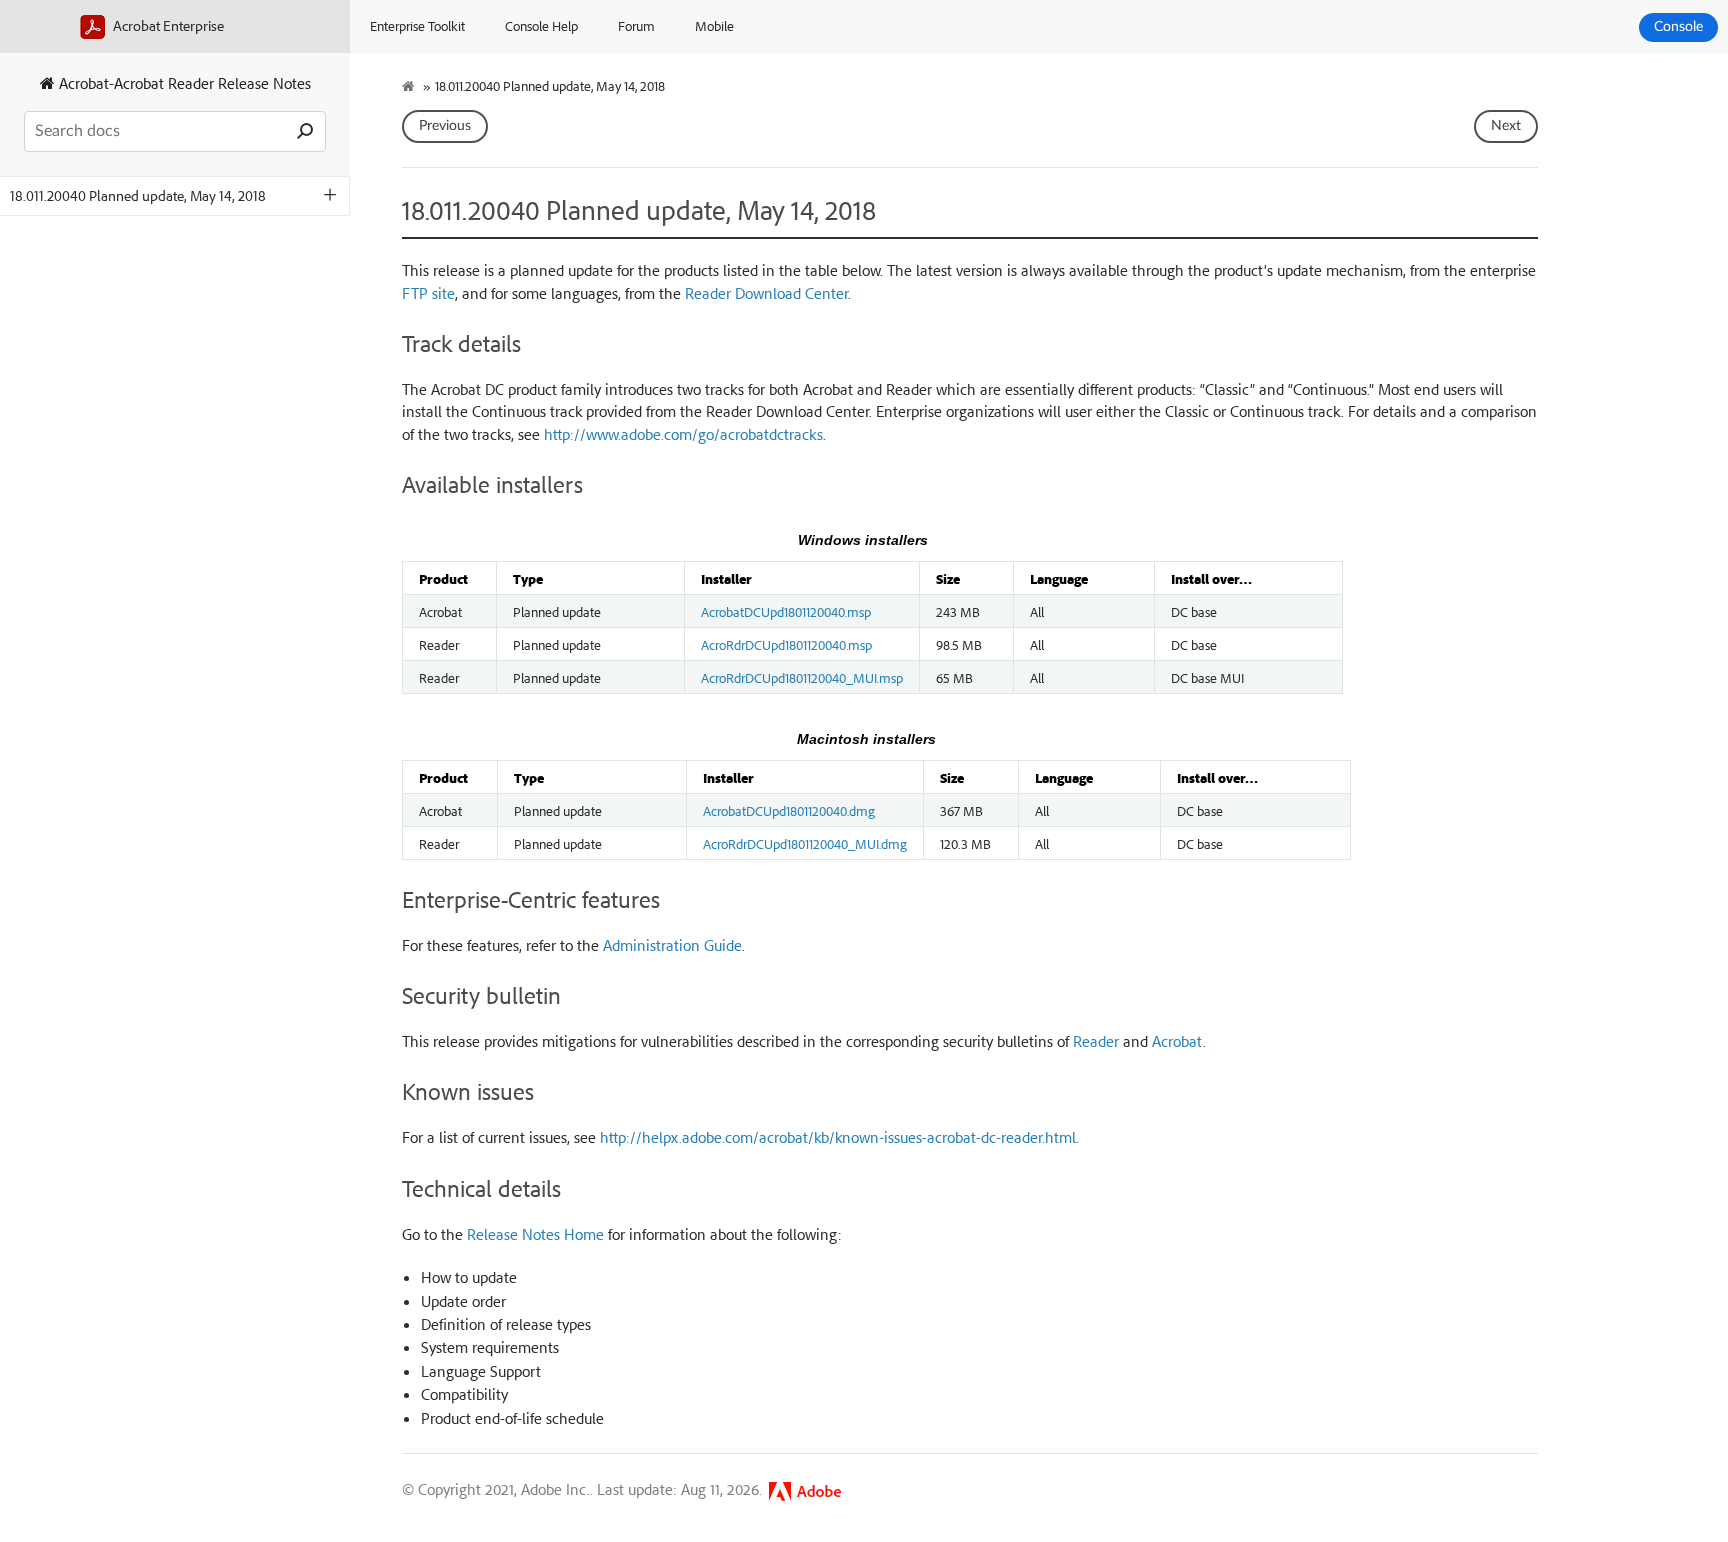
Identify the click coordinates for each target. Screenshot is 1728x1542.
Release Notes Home (535, 1234)
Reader (1096, 1041)
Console (1678, 27)
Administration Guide (672, 945)
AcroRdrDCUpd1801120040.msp (786, 644)
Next (1506, 126)
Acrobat (1177, 1041)
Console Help (541, 25)
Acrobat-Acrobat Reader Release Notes (183, 83)
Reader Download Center (766, 293)
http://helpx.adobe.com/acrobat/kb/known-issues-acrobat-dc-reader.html (838, 1137)
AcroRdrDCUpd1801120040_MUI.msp (802, 677)
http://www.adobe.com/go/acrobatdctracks (683, 434)
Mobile (714, 25)
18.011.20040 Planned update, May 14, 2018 (138, 195)
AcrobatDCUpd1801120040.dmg (789, 810)
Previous (445, 126)
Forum (636, 25)
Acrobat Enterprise (167, 25)
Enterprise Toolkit (417, 25)
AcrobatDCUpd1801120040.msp (786, 611)
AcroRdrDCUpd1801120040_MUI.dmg (805, 843)
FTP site (428, 293)
